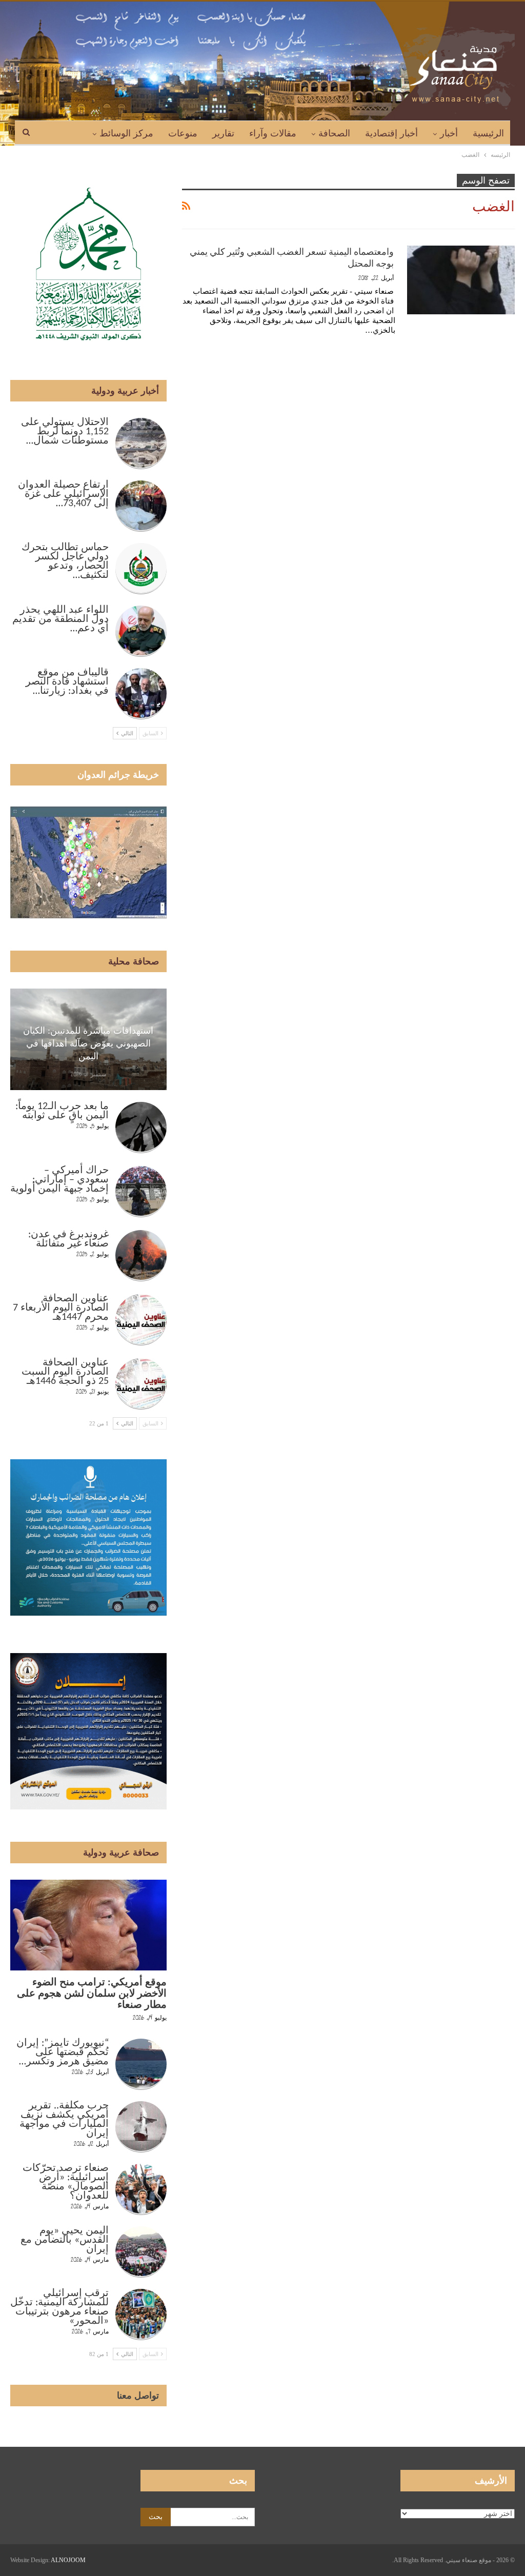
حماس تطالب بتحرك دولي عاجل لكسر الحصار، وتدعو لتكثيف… (65, 561)
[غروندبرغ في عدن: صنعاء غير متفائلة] (141, 1256)
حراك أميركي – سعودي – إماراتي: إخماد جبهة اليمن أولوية (59, 1180)
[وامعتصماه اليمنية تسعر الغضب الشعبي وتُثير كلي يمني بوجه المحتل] (461, 280)
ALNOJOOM (68, 2560)
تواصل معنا (138, 2396)
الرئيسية (488, 133)
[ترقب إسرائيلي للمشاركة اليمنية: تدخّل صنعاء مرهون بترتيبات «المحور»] (141, 2315)
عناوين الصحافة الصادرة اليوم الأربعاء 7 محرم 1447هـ (61, 1308)
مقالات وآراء (273, 133)
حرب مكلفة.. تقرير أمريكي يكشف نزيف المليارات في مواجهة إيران (64, 2120)
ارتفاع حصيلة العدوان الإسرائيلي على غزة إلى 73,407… (63, 494)
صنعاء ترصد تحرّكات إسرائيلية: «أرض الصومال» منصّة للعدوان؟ (66, 2182)
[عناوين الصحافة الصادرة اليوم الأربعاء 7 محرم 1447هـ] (141, 1320)
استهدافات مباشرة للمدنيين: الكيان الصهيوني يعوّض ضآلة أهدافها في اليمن (88, 1043)
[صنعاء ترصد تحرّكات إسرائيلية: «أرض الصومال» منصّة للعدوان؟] (141, 2189)
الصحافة (334, 133)
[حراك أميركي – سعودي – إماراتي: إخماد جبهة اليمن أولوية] (141, 1192)
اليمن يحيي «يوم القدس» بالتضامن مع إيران (65, 2240)
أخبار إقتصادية (391, 133)
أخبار (449, 133)
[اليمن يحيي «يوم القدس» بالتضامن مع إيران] (141, 2252)
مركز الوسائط (126, 133)
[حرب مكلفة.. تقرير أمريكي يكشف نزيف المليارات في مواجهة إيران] (141, 2127)
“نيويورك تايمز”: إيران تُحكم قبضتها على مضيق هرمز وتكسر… (63, 2052)
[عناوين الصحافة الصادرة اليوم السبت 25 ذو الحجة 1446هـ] (141, 1384)
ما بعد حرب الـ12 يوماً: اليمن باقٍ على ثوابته (62, 1111)
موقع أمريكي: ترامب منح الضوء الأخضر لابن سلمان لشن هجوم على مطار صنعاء (92, 1994)
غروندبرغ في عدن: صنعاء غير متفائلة (68, 1239)
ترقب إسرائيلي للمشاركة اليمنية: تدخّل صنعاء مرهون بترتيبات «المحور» (59, 2307)
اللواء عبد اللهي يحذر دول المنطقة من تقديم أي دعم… (60, 619)
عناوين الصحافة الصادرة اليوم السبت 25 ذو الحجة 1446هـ (65, 1372)
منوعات (183, 133)
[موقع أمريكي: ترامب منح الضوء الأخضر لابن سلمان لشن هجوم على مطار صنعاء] (88, 1925)
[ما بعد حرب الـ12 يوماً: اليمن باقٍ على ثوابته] (141, 1128)
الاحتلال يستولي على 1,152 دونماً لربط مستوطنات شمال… (65, 432)
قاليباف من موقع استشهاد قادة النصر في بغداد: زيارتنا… (67, 682)
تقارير (223, 133)
